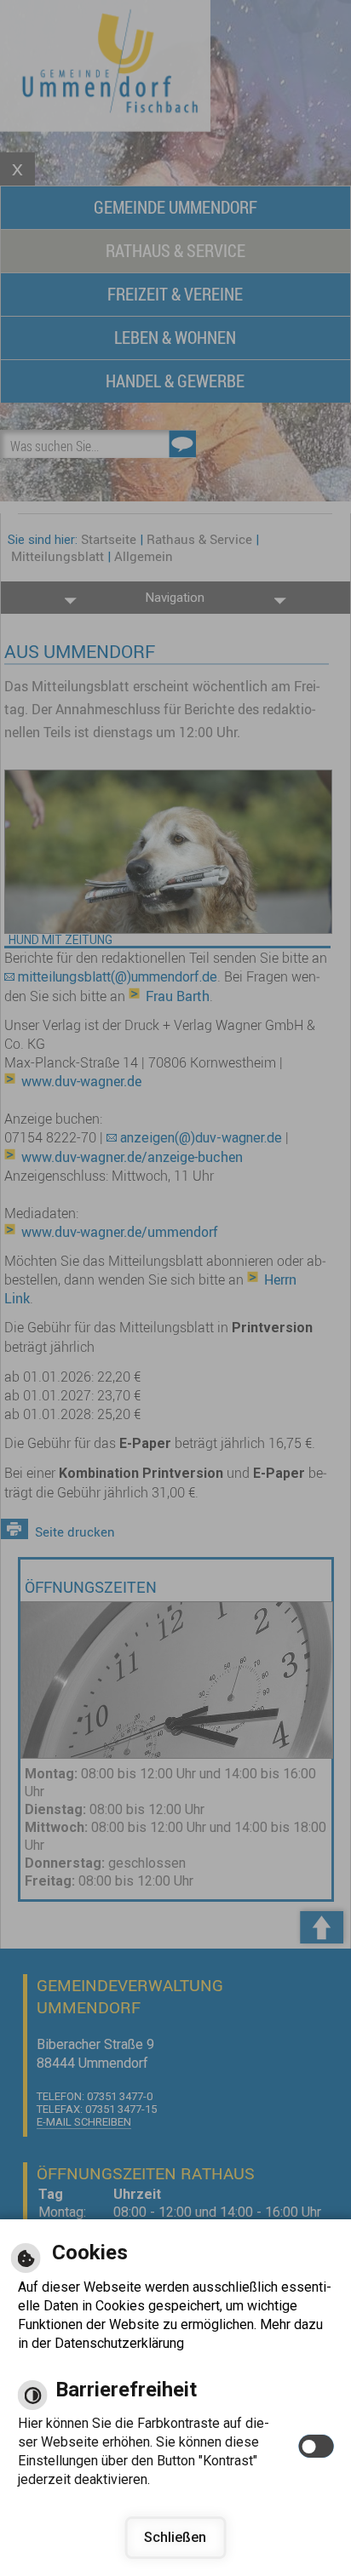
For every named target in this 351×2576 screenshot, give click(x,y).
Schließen (175, 2537)
